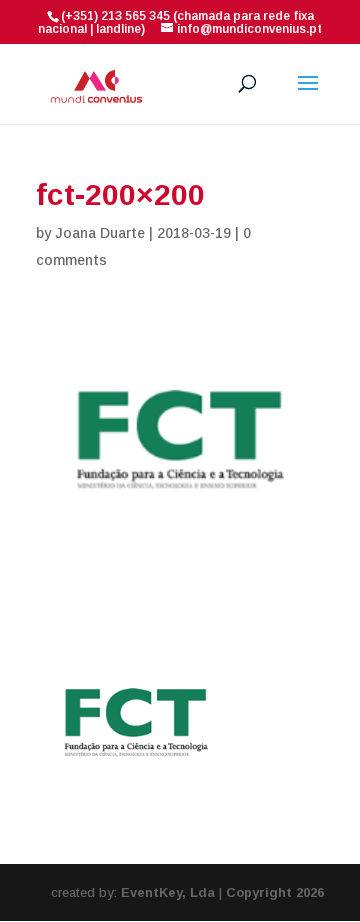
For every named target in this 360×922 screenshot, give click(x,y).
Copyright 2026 (275, 892)
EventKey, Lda (168, 892)
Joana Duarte (100, 233)
